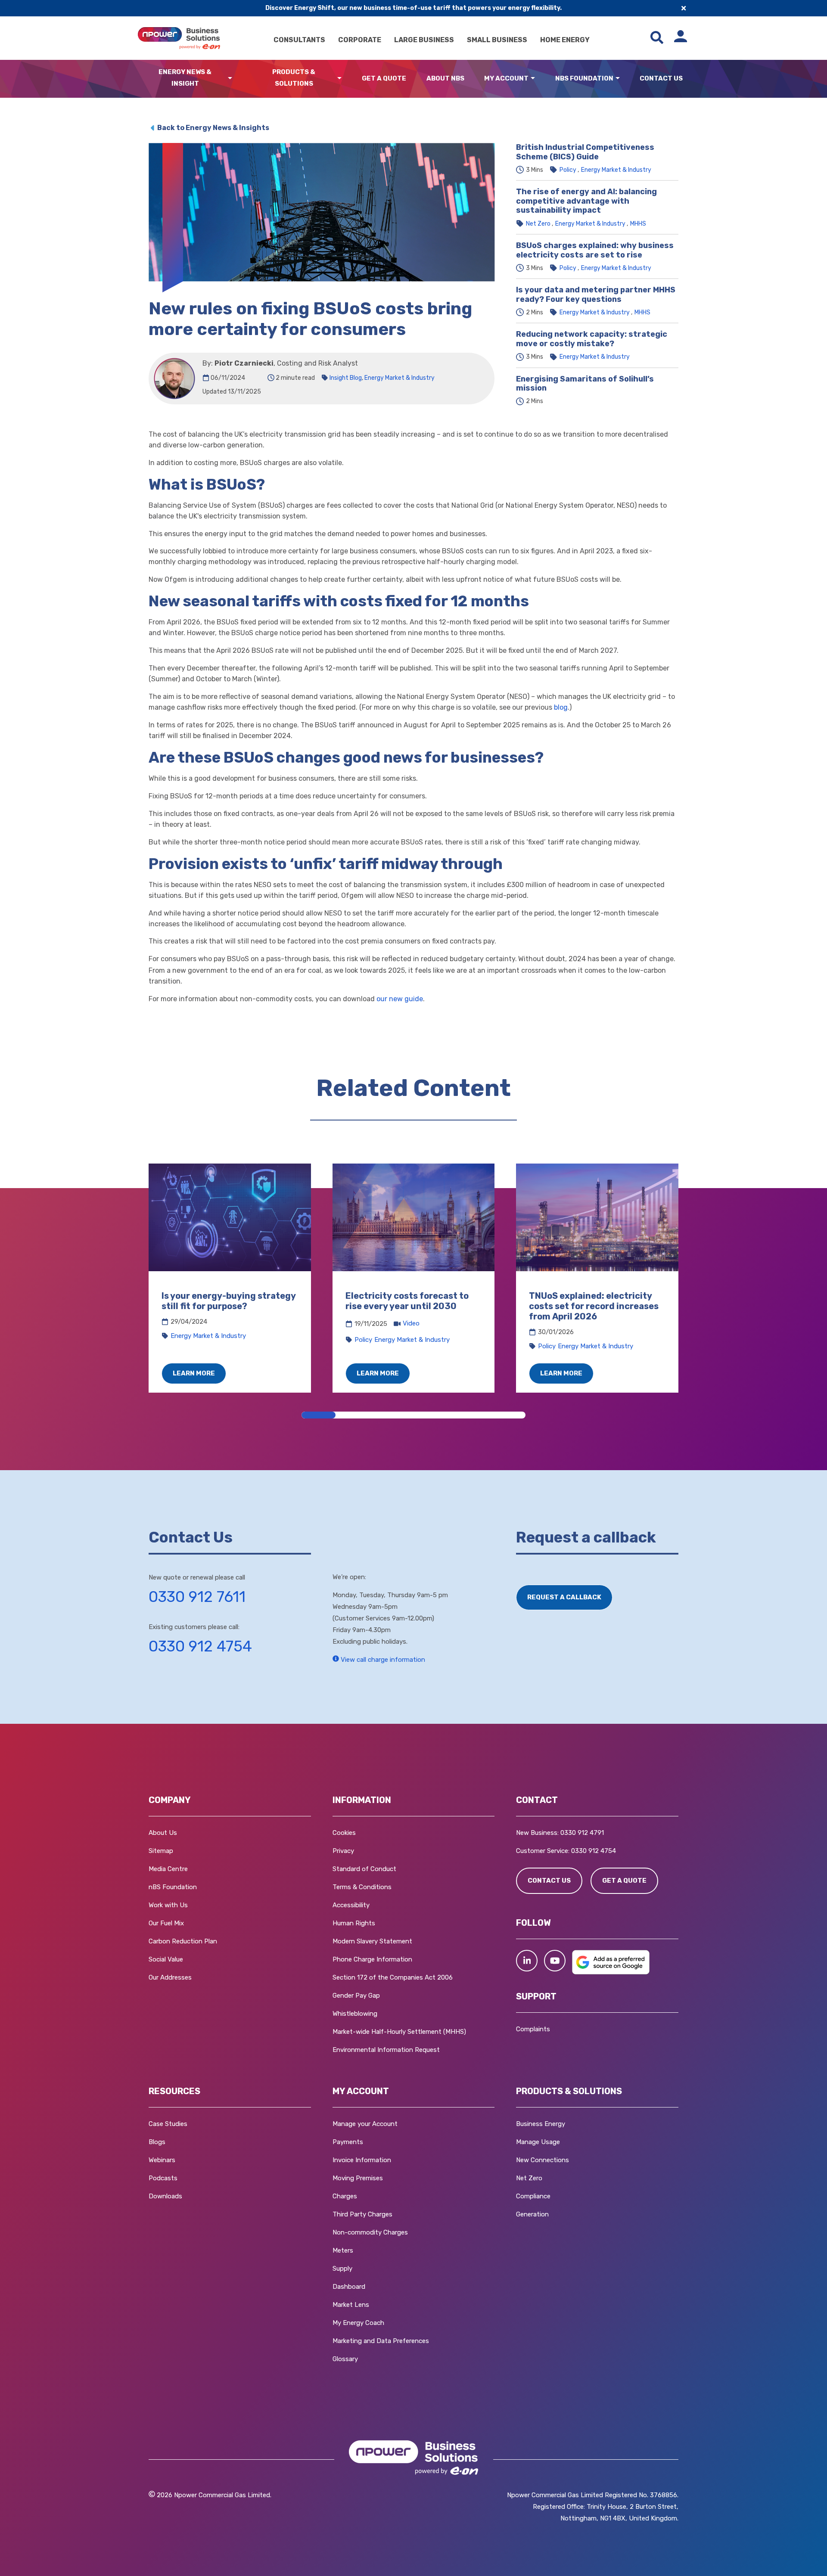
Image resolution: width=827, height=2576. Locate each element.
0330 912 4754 (200, 1646)
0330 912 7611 (197, 1597)
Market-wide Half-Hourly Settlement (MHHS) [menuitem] (399, 2032)
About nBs (445, 78)
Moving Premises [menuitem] (358, 2178)
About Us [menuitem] (163, 1833)
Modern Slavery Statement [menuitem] (372, 1941)
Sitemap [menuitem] (161, 1851)
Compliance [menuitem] (533, 2196)
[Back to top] (47, 2557)
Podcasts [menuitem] (163, 2178)
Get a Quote (384, 78)
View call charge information (382, 1660)
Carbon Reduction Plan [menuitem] (183, 1941)
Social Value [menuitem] (166, 1959)
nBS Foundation (584, 78)
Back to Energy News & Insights (213, 128)
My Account (506, 78)
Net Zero (538, 224)
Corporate (360, 40)
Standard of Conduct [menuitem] (364, 1869)
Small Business (497, 40)
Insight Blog (346, 378)
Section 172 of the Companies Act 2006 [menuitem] (393, 1977)
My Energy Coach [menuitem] (358, 2323)
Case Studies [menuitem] (168, 2124)
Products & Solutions (294, 78)
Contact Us (661, 78)
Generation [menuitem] (532, 2214)
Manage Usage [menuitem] (538, 2142)
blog (561, 707)
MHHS (638, 224)
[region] (413, 1278)
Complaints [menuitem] (533, 2029)
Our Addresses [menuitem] (170, 1977)
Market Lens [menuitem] (351, 2305)
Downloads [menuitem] (165, 2196)
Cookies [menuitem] (344, 1833)
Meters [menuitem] (343, 2250)
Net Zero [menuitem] (529, 2178)
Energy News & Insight (185, 78)
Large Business (424, 40)
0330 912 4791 (582, 1833)
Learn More (194, 1373)
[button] (527, 1961)
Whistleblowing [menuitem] (355, 2014)
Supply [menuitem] (342, 2269)
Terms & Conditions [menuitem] (362, 1887)
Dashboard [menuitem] (349, 2287)
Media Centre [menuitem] (168, 1869)
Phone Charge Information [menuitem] (372, 1959)
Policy (568, 170)
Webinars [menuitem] (162, 2160)
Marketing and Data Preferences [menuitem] (381, 2341)
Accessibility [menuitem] (351, 1905)
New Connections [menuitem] (543, 2160)
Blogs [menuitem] (157, 2142)
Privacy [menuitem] (343, 1851)
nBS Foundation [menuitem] (173, 1887)
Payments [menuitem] (348, 2142)
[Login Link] (681, 38)
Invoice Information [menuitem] (362, 2160)
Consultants (299, 40)
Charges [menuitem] (345, 2196)
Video (411, 1323)
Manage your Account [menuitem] (365, 2124)
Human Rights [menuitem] (354, 1923)
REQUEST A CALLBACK (564, 1597)
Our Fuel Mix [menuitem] (166, 1923)
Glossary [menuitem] (345, 2359)
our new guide (400, 999)
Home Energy (565, 40)
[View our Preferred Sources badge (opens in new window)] (611, 1972)
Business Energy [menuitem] (541, 2124)
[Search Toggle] (657, 38)
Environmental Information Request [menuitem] (386, 2050)
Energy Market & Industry (400, 378)
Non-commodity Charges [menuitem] (370, 2232)
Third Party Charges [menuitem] (362, 2214)
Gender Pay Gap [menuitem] (356, 1996)
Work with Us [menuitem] (168, 1905)
